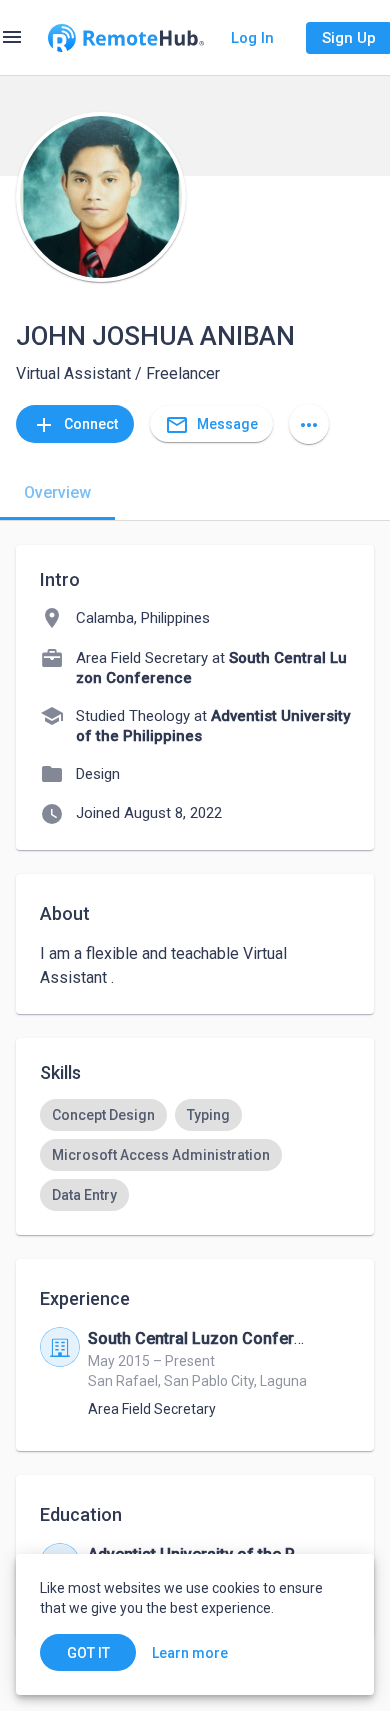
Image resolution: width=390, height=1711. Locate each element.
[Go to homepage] (126, 38)
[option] (103, 1115)
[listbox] (195, 1155)
